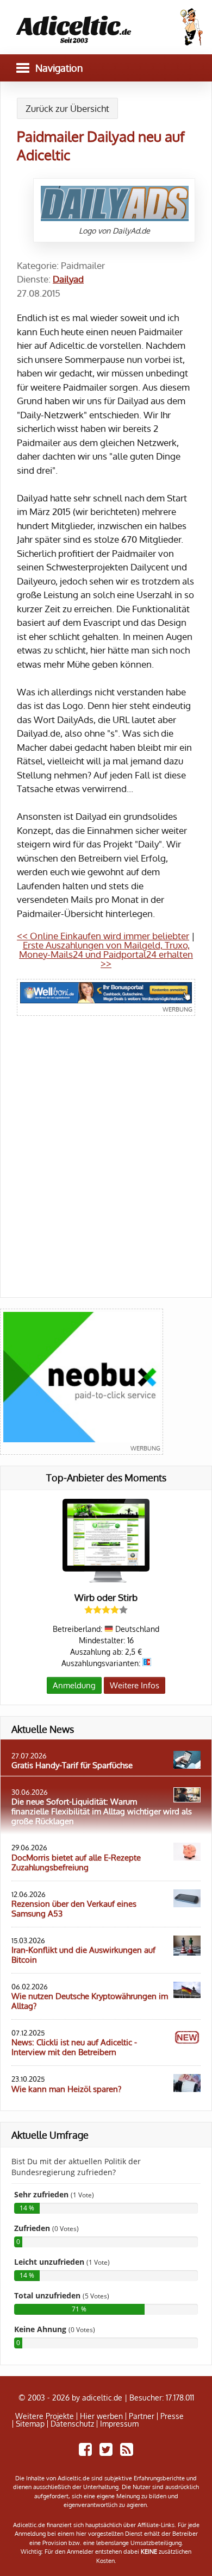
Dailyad (68, 279)
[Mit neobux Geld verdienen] (82, 1382)
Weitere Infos (135, 1685)
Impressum (119, 2424)
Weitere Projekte (45, 2416)
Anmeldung (74, 1685)
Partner (142, 2416)
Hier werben (101, 2416)
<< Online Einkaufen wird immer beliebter (103, 936)
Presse (172, 2416)
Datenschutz (72, 2424)
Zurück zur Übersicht (67, 108)
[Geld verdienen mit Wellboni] (106, 997)
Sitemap (30, 2424)
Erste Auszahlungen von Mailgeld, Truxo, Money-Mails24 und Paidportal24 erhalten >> (106, 954)
